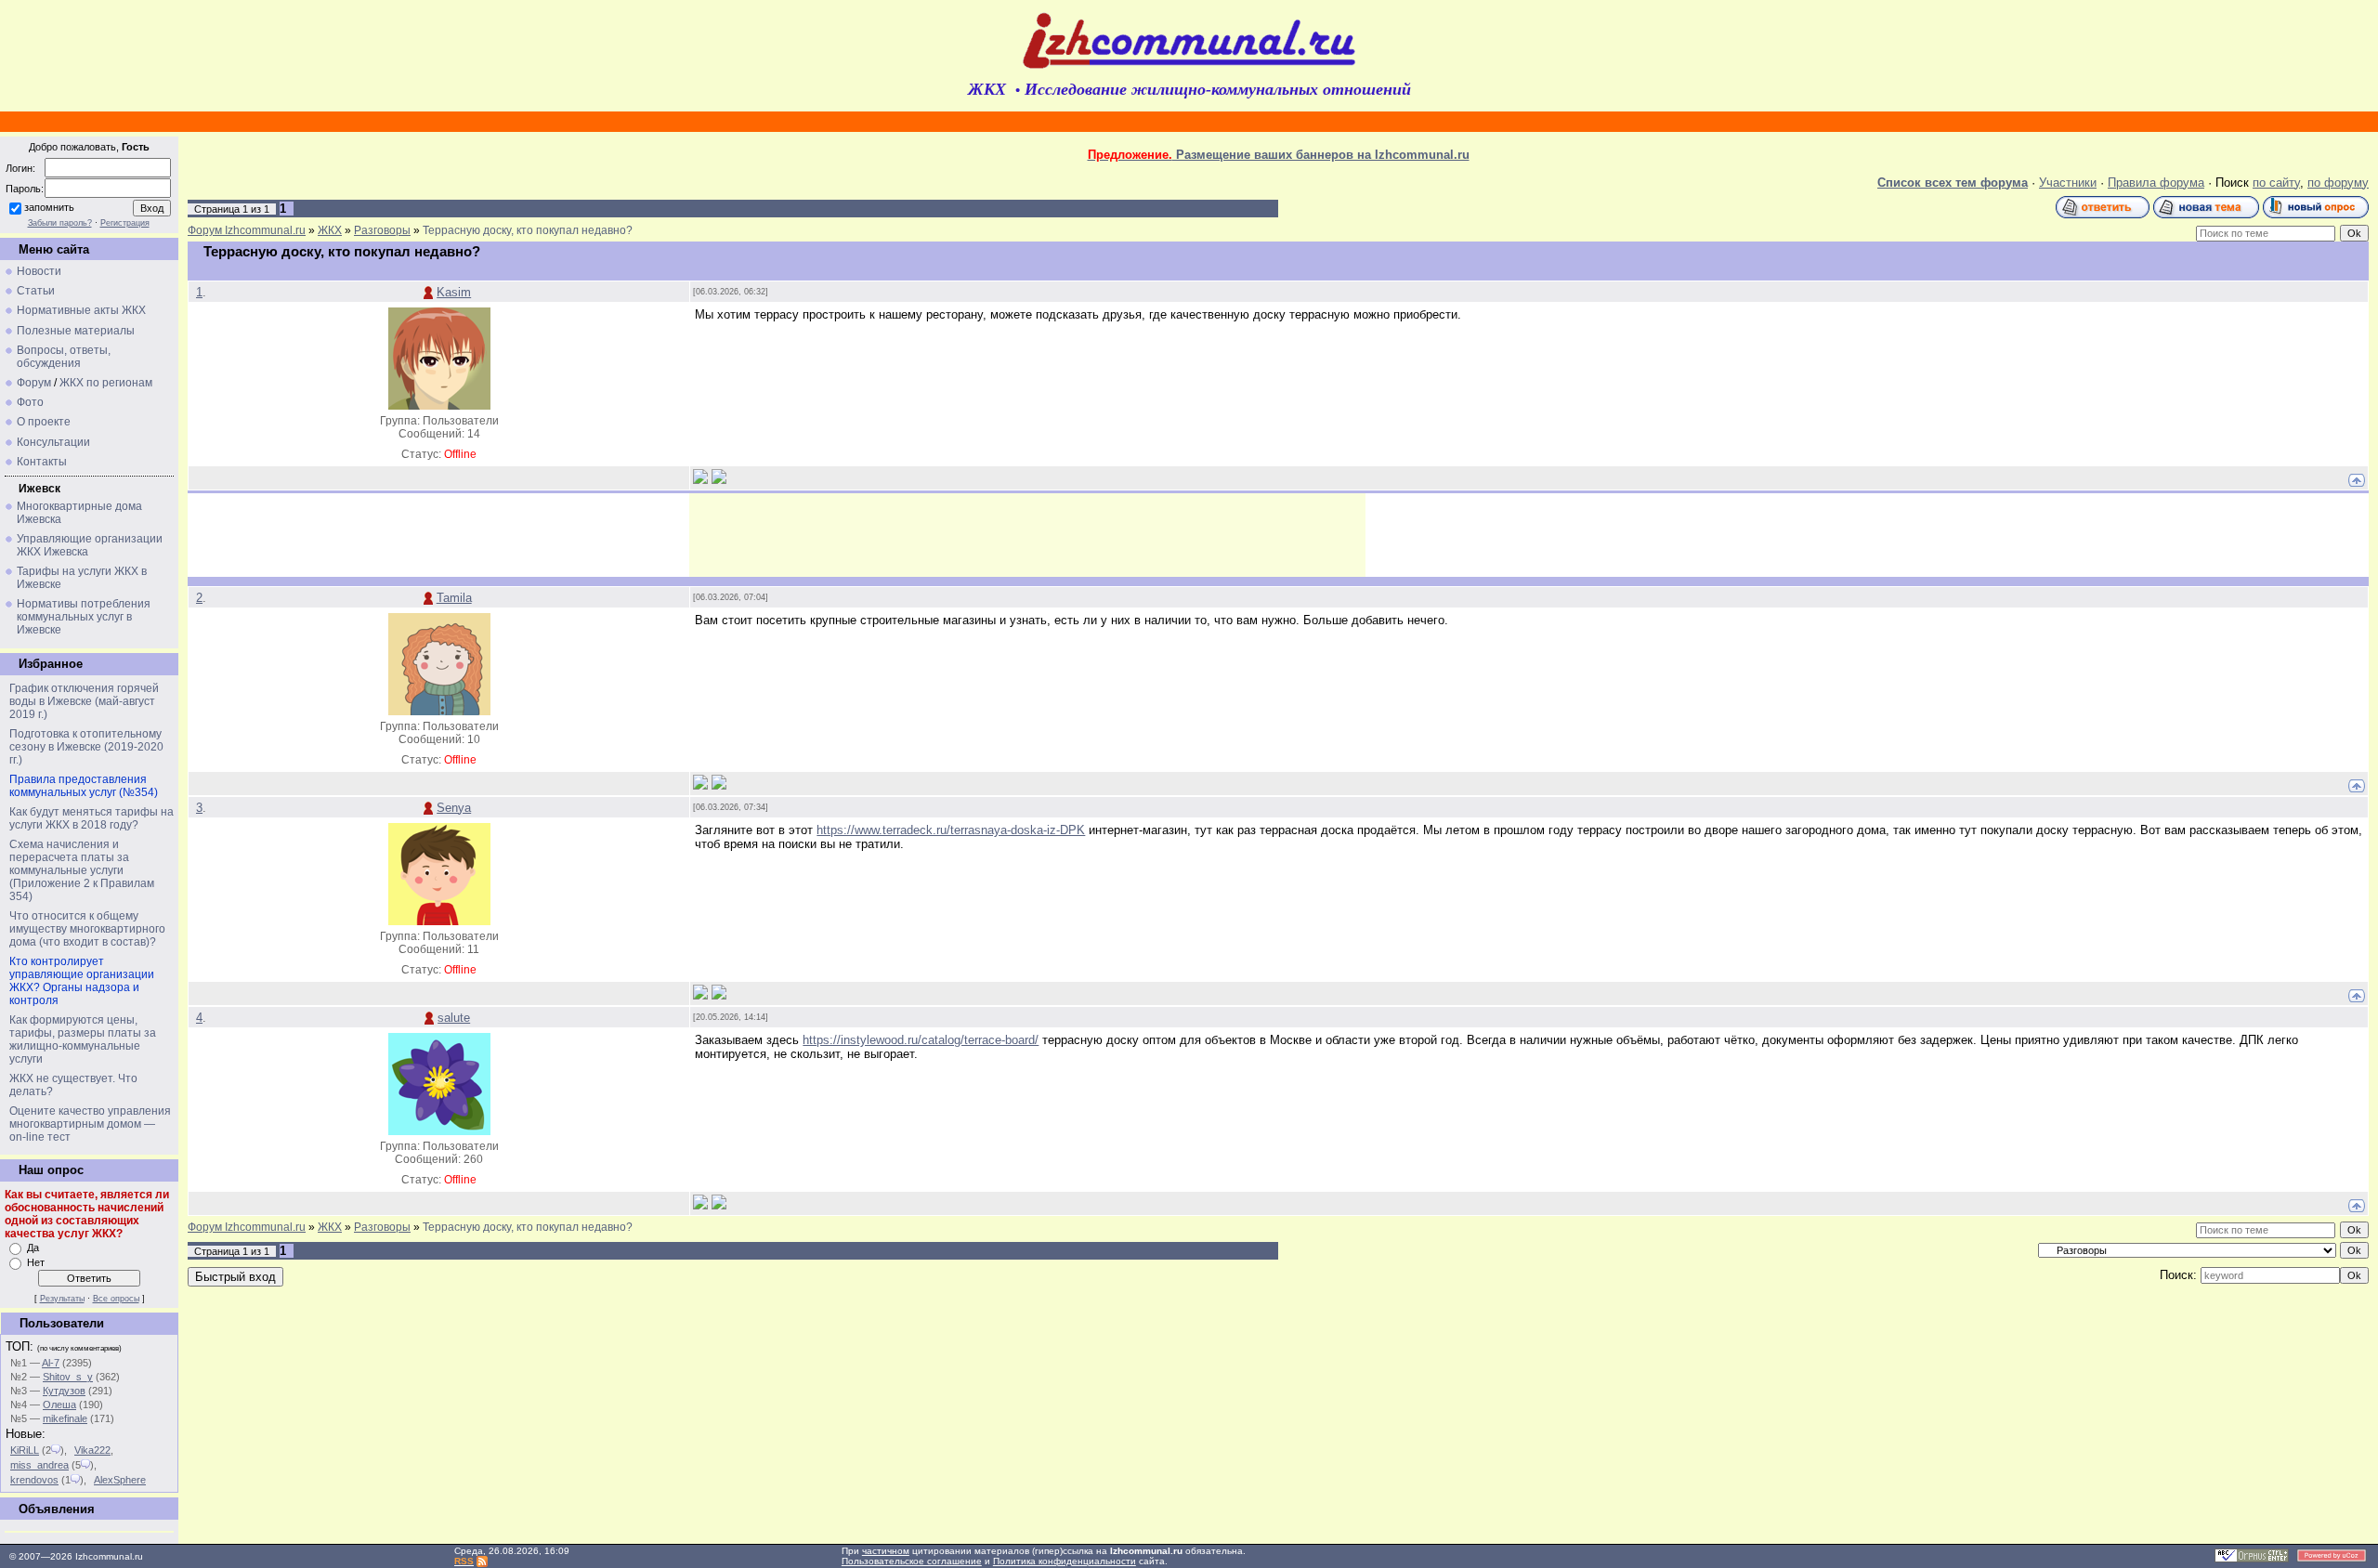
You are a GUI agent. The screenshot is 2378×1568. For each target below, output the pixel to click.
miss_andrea (39, 1465)
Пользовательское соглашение (912, 1561)
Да (33, 1248)
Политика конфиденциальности (1065, 1561)
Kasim (454, 292)
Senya (454, 808)
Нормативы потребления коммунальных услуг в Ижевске (84, 617)
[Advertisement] (1027, 535)
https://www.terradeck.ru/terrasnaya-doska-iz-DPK (951, 830)
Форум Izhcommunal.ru (247, 230)
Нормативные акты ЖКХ (81, 310)
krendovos (34, 1480)
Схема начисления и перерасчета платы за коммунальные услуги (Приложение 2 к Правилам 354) (82, 870)
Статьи (36, 291)
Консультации (53, 442)
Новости (39, 271)
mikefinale (65, 1418)
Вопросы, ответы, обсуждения (64, 357)
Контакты (42, 462)
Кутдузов (64, 1391)
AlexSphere (120, 1480)
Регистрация (125, 223)
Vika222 (92, 1450)
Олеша (59, 1405)
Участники (2068, 183)
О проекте (44, 422)
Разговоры (382, 230)
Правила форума (2156, 183)
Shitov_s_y (68, 1377)
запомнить (49, 207)
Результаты (62, 1299)
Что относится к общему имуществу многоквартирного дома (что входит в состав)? (87, 929)
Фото (30, 402)
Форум (34, 383)
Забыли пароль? (60, 223)
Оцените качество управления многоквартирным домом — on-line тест (90, 1124)
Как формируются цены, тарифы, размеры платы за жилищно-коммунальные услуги (83, 1039)
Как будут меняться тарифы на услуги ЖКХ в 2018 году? (91, 818)
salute (454, 1018)
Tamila (454, 598)
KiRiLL (25, 1450)
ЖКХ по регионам (106, 383)
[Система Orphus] (2252, 1559)
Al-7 (51, 1363)
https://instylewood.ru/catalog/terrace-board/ (921, 1040)
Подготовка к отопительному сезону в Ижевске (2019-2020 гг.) (86, 747)
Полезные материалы (76, 331)
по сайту (2276, 183)
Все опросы (116, 1299)
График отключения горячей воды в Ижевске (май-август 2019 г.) (84, 701)
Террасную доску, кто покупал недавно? (528, 230)
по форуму (2338, 183)
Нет (36, 1262)
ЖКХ (330, 230)
